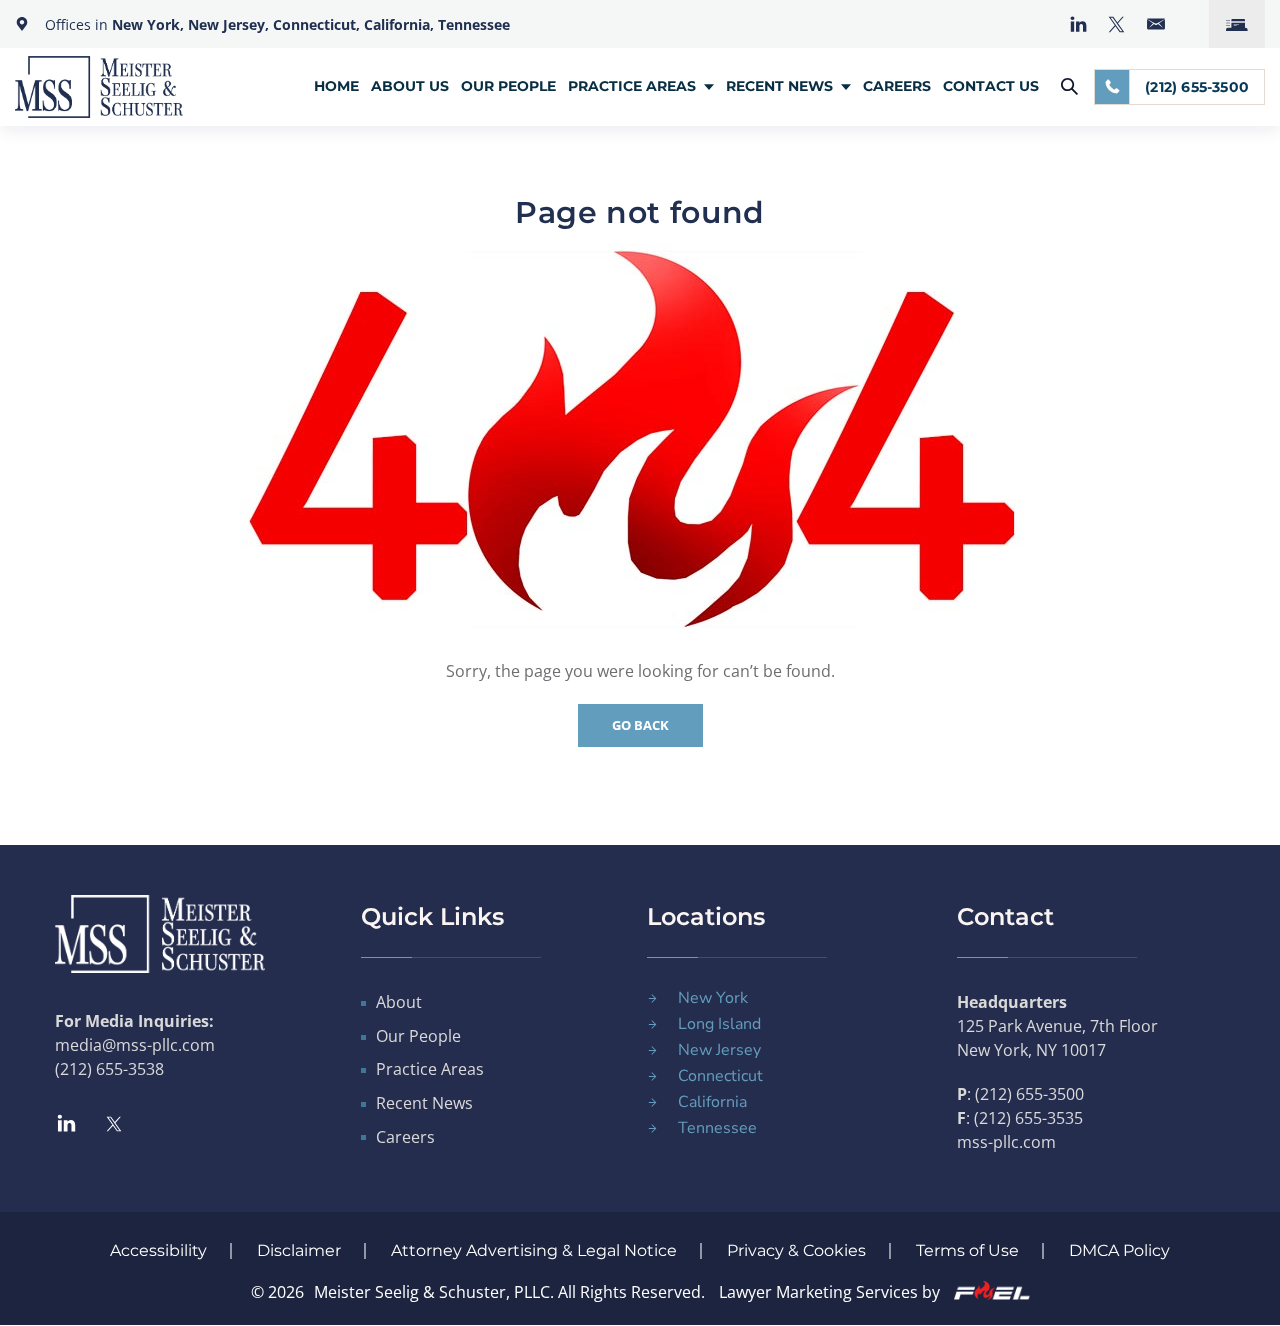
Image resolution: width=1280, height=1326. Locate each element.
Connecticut (720, 1076)
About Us (410, 86)
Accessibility (158, 1250)
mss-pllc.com (1006, 1142)
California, (399, 24)
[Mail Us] (1156, 24)
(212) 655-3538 (109, 1069)
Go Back (640, 725)
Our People (508, 86)
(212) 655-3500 (1197, 87)
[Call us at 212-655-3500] (1112, 87)
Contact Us (991, 86)
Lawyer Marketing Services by (831, 1292)
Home (336, 86)
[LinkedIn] (1078, 24)
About (399, 1002)
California (712, 1102)
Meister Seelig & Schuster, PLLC (432, 1292)
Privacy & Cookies (796, 1250)
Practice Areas (632, 86)
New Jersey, (230, 24)
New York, (150, 24)
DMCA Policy (1119, 1250)
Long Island (719, 1024)
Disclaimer (299, 1250)
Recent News (779, 86)
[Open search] (1069, 86)
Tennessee (474, 24)
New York (713, 998)
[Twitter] (1116, 24)
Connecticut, (318, 24)
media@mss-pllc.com (135, 1045)
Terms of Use (967, 1250)
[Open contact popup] (1237, 24)
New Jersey (719, 1050)
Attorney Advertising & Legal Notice (534, 1250)
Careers (897, 86)
